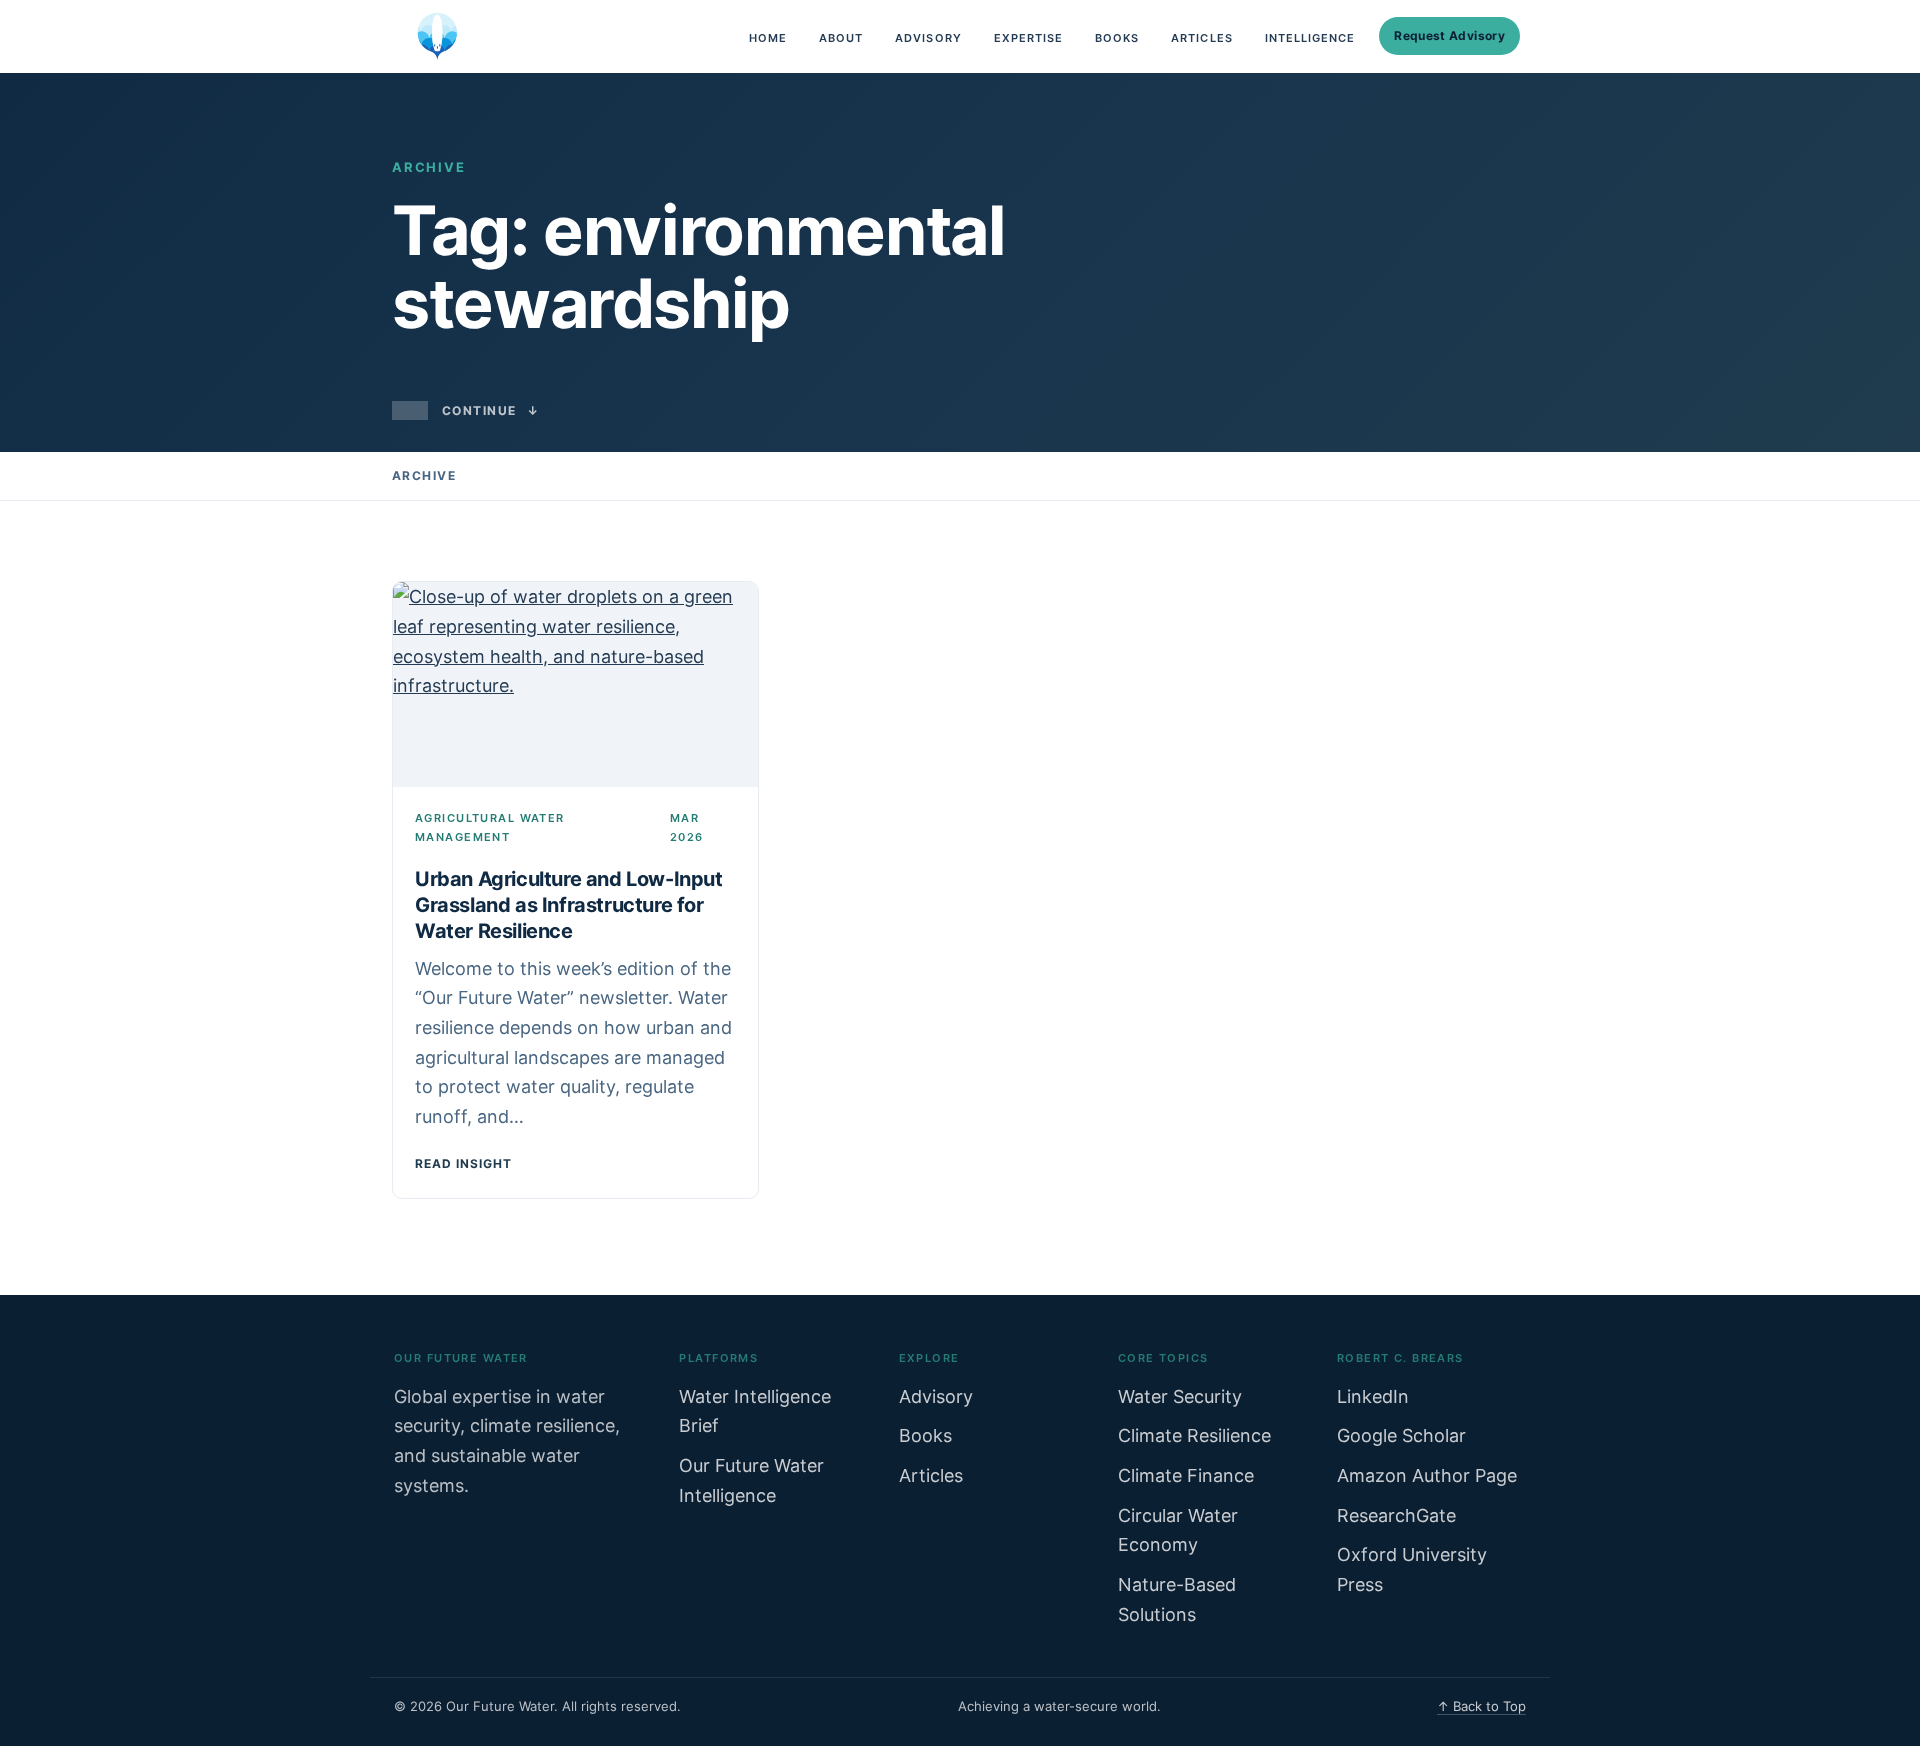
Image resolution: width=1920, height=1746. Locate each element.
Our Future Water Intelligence (751, 1480)
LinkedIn (1373, 1396)
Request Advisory (1449, 35)
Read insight (463, 1163)
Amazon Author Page (1427, 1475)
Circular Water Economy (1178, 1530)
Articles (1201, 38)
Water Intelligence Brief (755, 1411)
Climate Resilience (1194, 1435)
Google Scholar (1401, 1435)
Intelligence (1310, 38)
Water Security (1180, 1396)
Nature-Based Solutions (1177, 1599)
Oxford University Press (1412, 1569)
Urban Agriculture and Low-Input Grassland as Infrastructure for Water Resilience (569, 905)
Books (1117, 38)
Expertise (1028, 38)
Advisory (928, 38)
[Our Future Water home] (437, 36)
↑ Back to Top (1481, 1706)
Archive (424, 475)
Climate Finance (1186, 1475)
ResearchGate (1396, 1515)
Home (768, 38)
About (841, 38)
